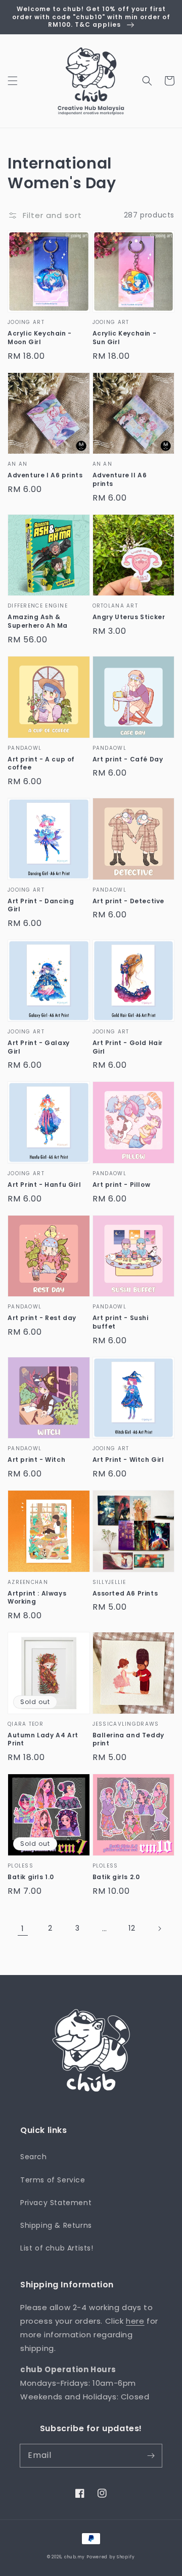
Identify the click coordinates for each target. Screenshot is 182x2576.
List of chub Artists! (57, 2248)
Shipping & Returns (56, 2225)
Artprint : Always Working (37, 1598)
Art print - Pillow (122, 1185)
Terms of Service (53, 2180)
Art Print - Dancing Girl (41, 906)
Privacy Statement (56, 2203)
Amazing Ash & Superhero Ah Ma (38, 621)
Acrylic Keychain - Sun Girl (125, 338)
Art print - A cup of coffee (41, 764)
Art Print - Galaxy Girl (39, 1047)
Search (34, 2157)
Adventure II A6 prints (120, 480)
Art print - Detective (129, 901)
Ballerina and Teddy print (128, 1740)
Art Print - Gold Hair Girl (128, 1047)
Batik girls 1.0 (31, 1877)
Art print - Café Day (128, 759)
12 (132, 1928)
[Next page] (159, 1929)
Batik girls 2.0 (116, 1877)
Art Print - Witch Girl (128, 1460)
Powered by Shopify (111, 2557)
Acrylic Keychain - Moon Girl (40, 338)
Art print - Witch (36, 1460)
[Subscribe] (151, 2455)
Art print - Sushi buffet (121, 1322)
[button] (13, 81)
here (135, 2321)
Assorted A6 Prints (125, 1594)
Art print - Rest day (42, 1318)
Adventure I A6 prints (45, 475)
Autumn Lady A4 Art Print (43, 1740)
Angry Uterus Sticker (129, 617)
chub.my (75, 2557)
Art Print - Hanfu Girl (44, 1185)
